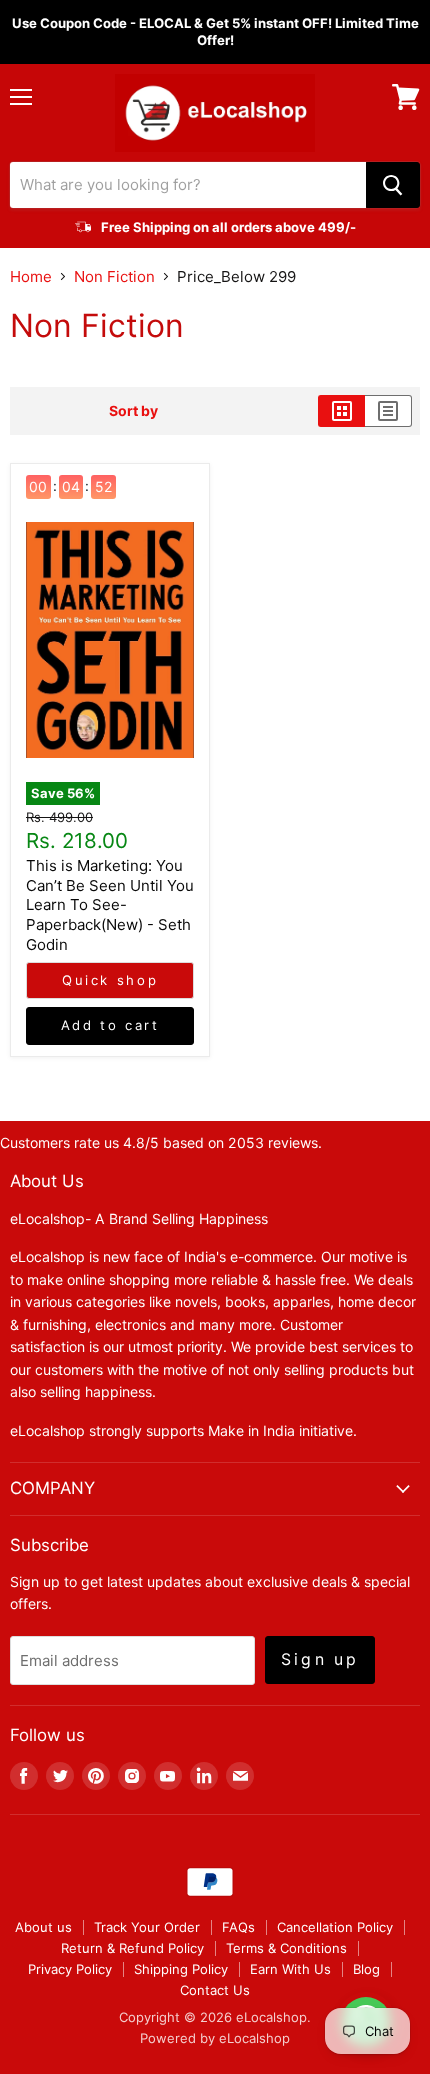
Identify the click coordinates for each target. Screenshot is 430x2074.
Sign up (320, 1659)
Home (31, 276)
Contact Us (215, 1990)
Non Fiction (114, 276)
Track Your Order (147, 1927)
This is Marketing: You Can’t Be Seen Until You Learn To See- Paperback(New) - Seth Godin (110, 905)
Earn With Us (290, 1969)
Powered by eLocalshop (215, 2038)
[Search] (393, 185)
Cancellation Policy (335, 1927)
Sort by (133, 411)
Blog (366, 1969)
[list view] (388, 411)
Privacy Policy (70, 1969)
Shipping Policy (181, 1969)
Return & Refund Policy (132, 1948)
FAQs (238, 1927)
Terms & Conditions (286, 1948)
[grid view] (341, 411)
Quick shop (110, 980)
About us (43, 1927)
